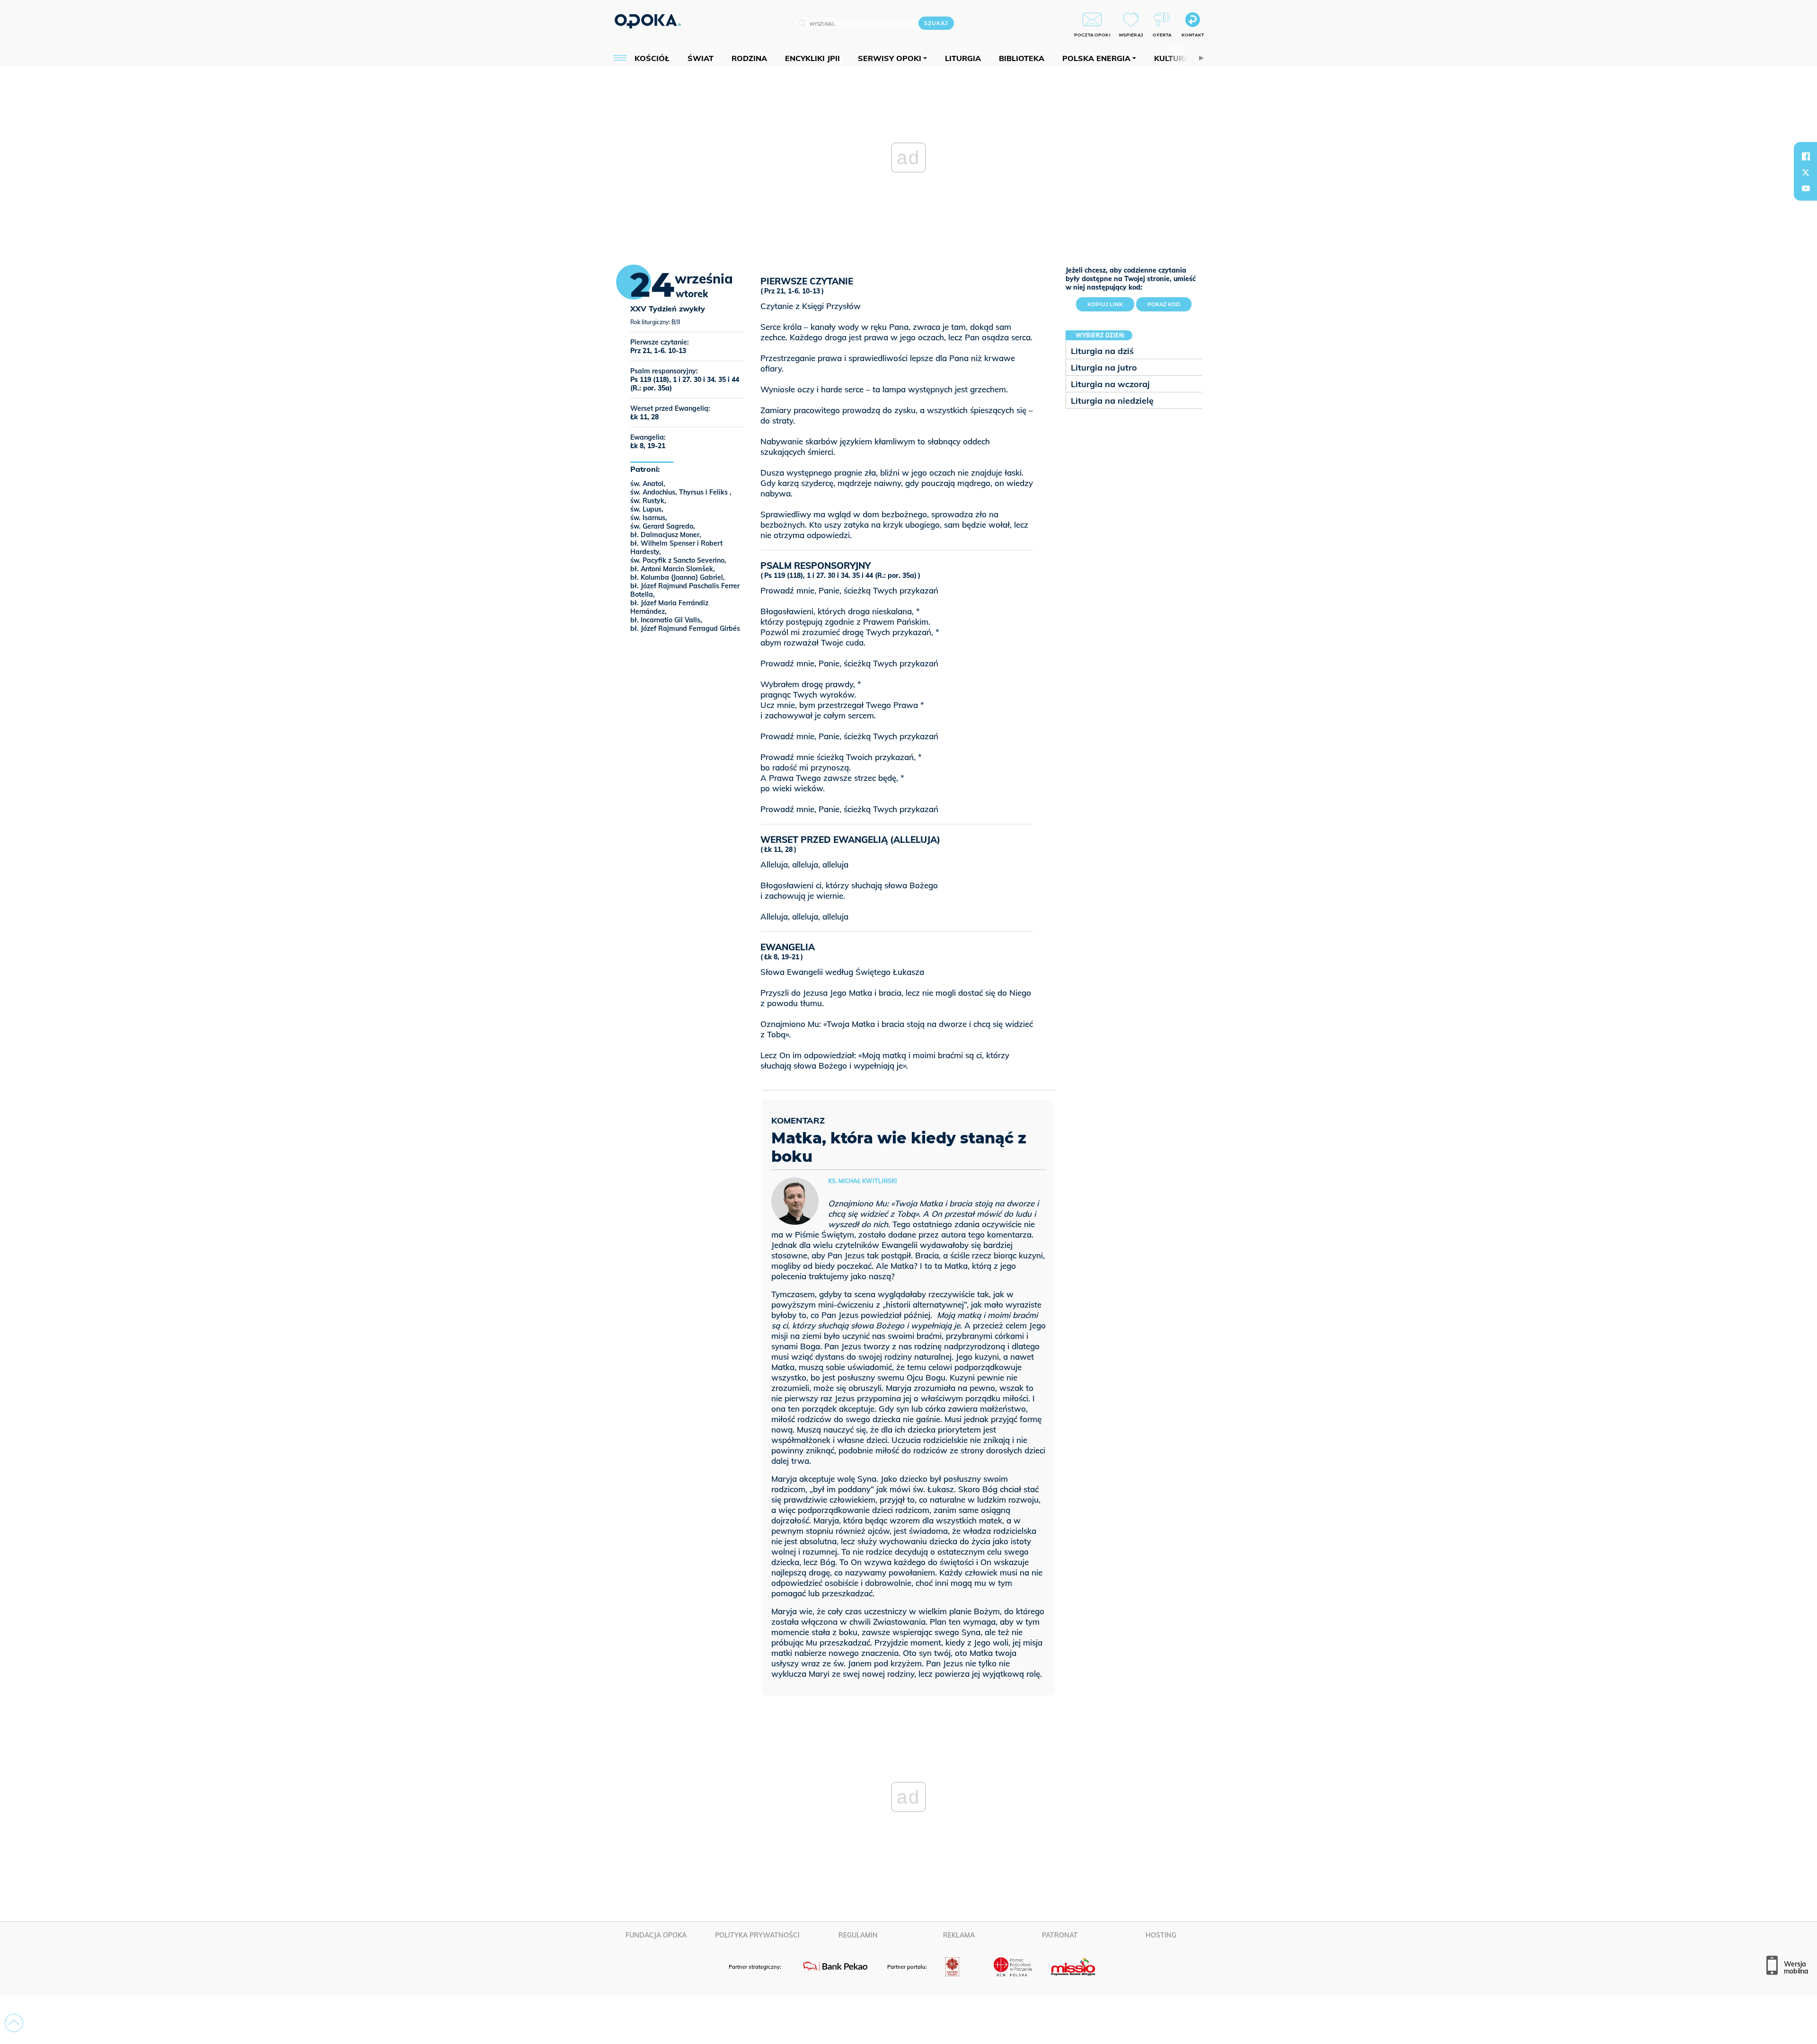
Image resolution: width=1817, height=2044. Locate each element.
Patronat (1060, 1935)
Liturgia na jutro (1104, 367)
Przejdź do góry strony (14, 2023)
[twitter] (1806, 172)
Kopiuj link (1111, 302)
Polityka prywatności (757, 1935)
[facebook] (1806, 156)
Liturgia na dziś (1102, 351)
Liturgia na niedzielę (1112, 401)
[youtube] (1806, 188)
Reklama (959, 1935)
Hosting (1161, 1935)
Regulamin (858, 1935)
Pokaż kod (1164, 304)
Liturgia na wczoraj (1110, 384)
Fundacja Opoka (656, 1935)
